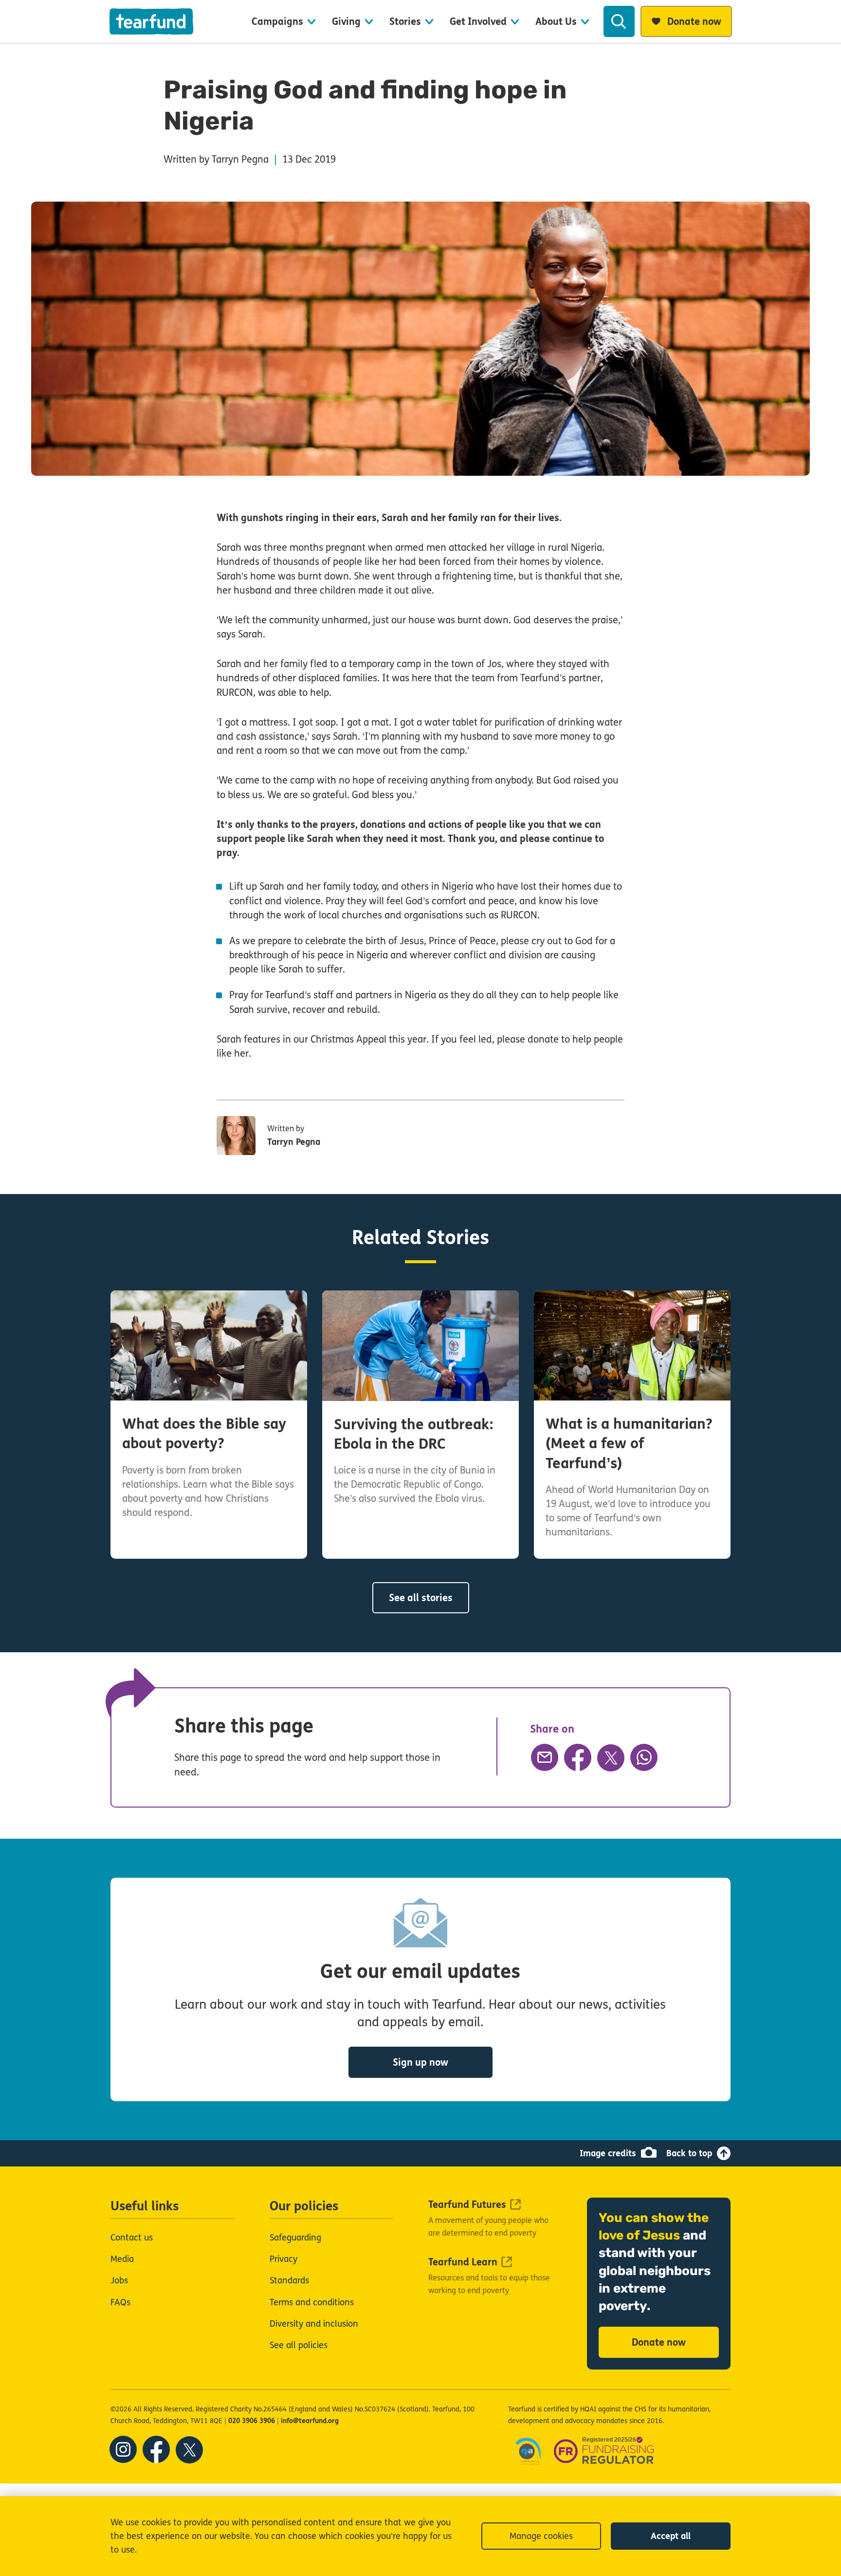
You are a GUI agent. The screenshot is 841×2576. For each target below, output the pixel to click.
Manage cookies (541, 2536)
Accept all (671, 2536)
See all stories (421, 1598)
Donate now (659, 2343)
